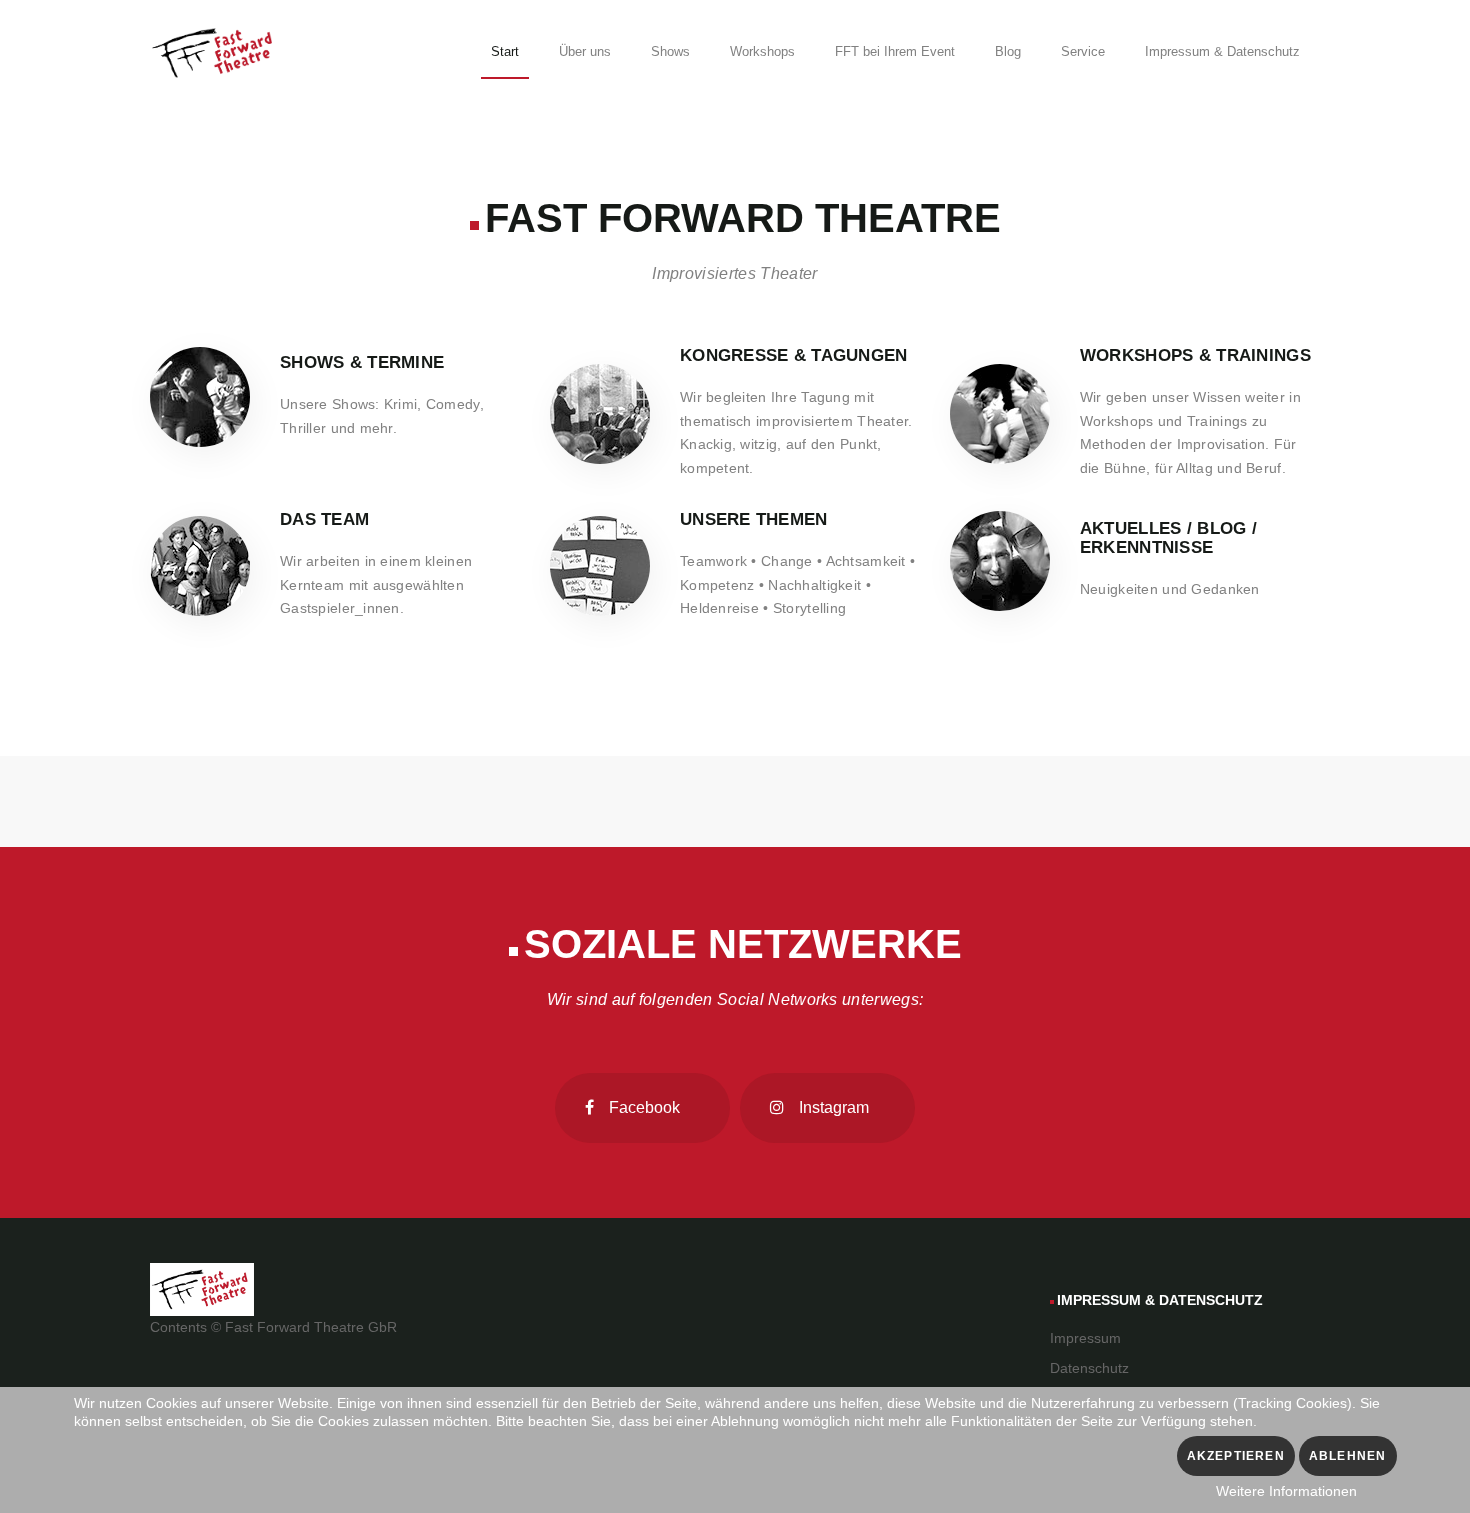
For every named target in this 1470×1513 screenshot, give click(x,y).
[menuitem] (505, 55)
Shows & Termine (362, 362)
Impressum (1085, 1338)
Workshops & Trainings (1195, 355)
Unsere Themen (754, 519)
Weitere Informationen (1286, 1491)
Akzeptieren (1236, 1456)
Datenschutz (1089, 1368)
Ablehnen (1348, 1456)
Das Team (324, 519)
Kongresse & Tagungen (794, 355)
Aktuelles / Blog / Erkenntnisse (1168, 538)
